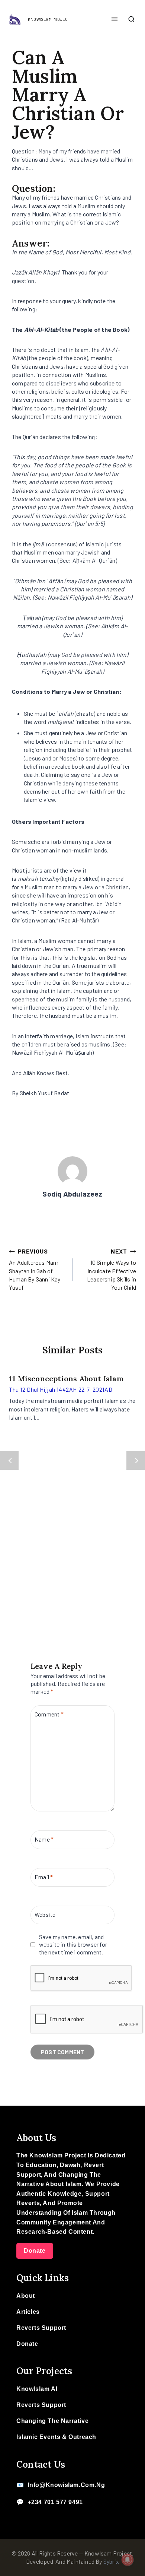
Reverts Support (41, 2328)
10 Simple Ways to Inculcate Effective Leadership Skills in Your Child (112, 1269)
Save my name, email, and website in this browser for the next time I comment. (73, 1945)
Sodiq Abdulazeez (72, 1194)
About (26, 2296)
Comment (49, 1714)
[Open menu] (114, 19)
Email (44, 1877)
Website (45, 1914)
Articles (28, 2312)
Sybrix (111, 2561)
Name (44, 1839)
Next (136, 1461)
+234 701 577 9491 (55, 2502)
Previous (9, 1461)
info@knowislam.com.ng (67, 2485)
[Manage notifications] (128, 2560)
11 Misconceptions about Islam (66, 1378)
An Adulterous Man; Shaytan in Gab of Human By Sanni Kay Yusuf (35, 1269)
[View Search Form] (131, 20)
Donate (35, 2251)
